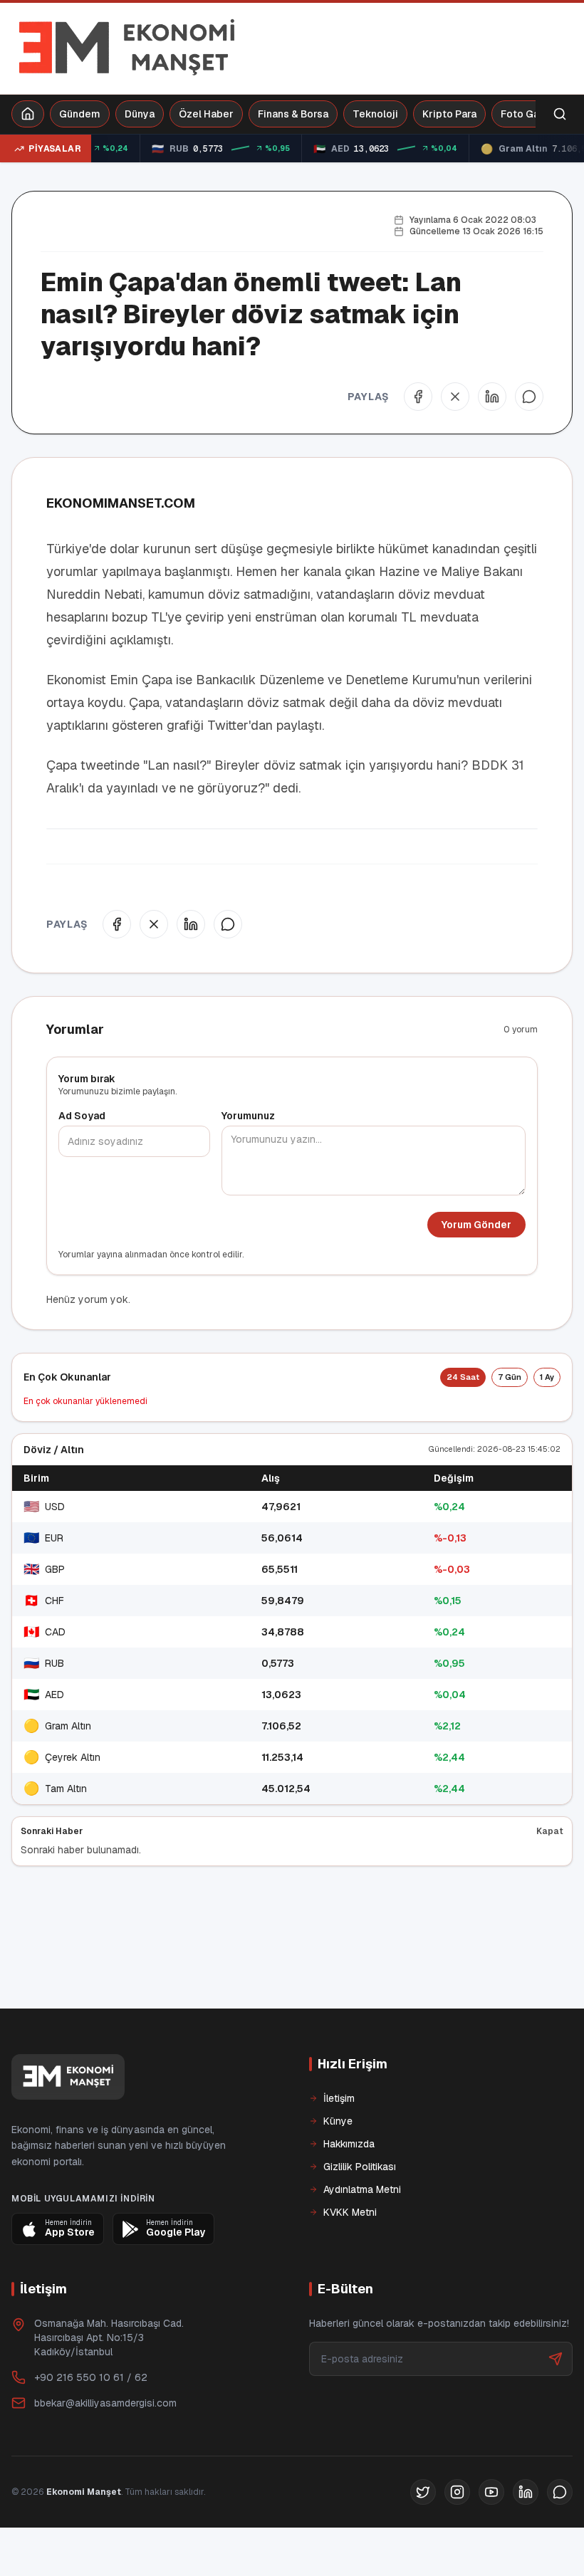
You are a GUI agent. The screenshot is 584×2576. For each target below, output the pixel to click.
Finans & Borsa (293, 114)
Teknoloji (375, 114)
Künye (338, 2169)
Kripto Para (449, 114)
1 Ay (547, 1377)
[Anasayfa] (28, 114)
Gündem (80, 114)
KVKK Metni (350, 2261)
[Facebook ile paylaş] (418, 397)
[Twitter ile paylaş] (455, 397)
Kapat (550, 1831)
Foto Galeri (528, 114)
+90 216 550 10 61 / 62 (91, 2426)
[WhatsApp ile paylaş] (529, 397)
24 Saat (463, 1377)
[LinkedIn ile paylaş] (492, 397)
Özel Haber (206, 114)
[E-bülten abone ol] (556, 2407)
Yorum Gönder (476, 1225)
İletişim (339, 2147)
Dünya (140, 114)
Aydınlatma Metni (362, 2238)
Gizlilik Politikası (360, 2215)
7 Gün (510, 1377)
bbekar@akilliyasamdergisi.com (105, 2451)
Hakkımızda (349, 2192)
